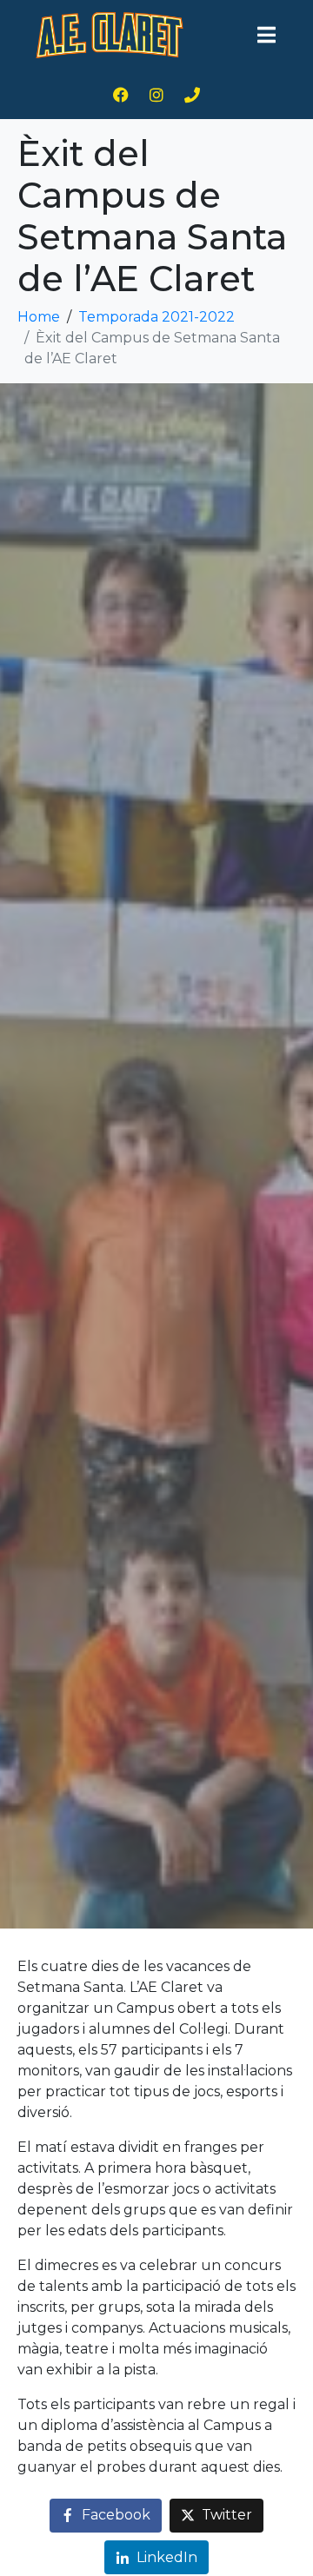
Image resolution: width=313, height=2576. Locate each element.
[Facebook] (121, 95)
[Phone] (192, 95)
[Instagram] (156, 95)
